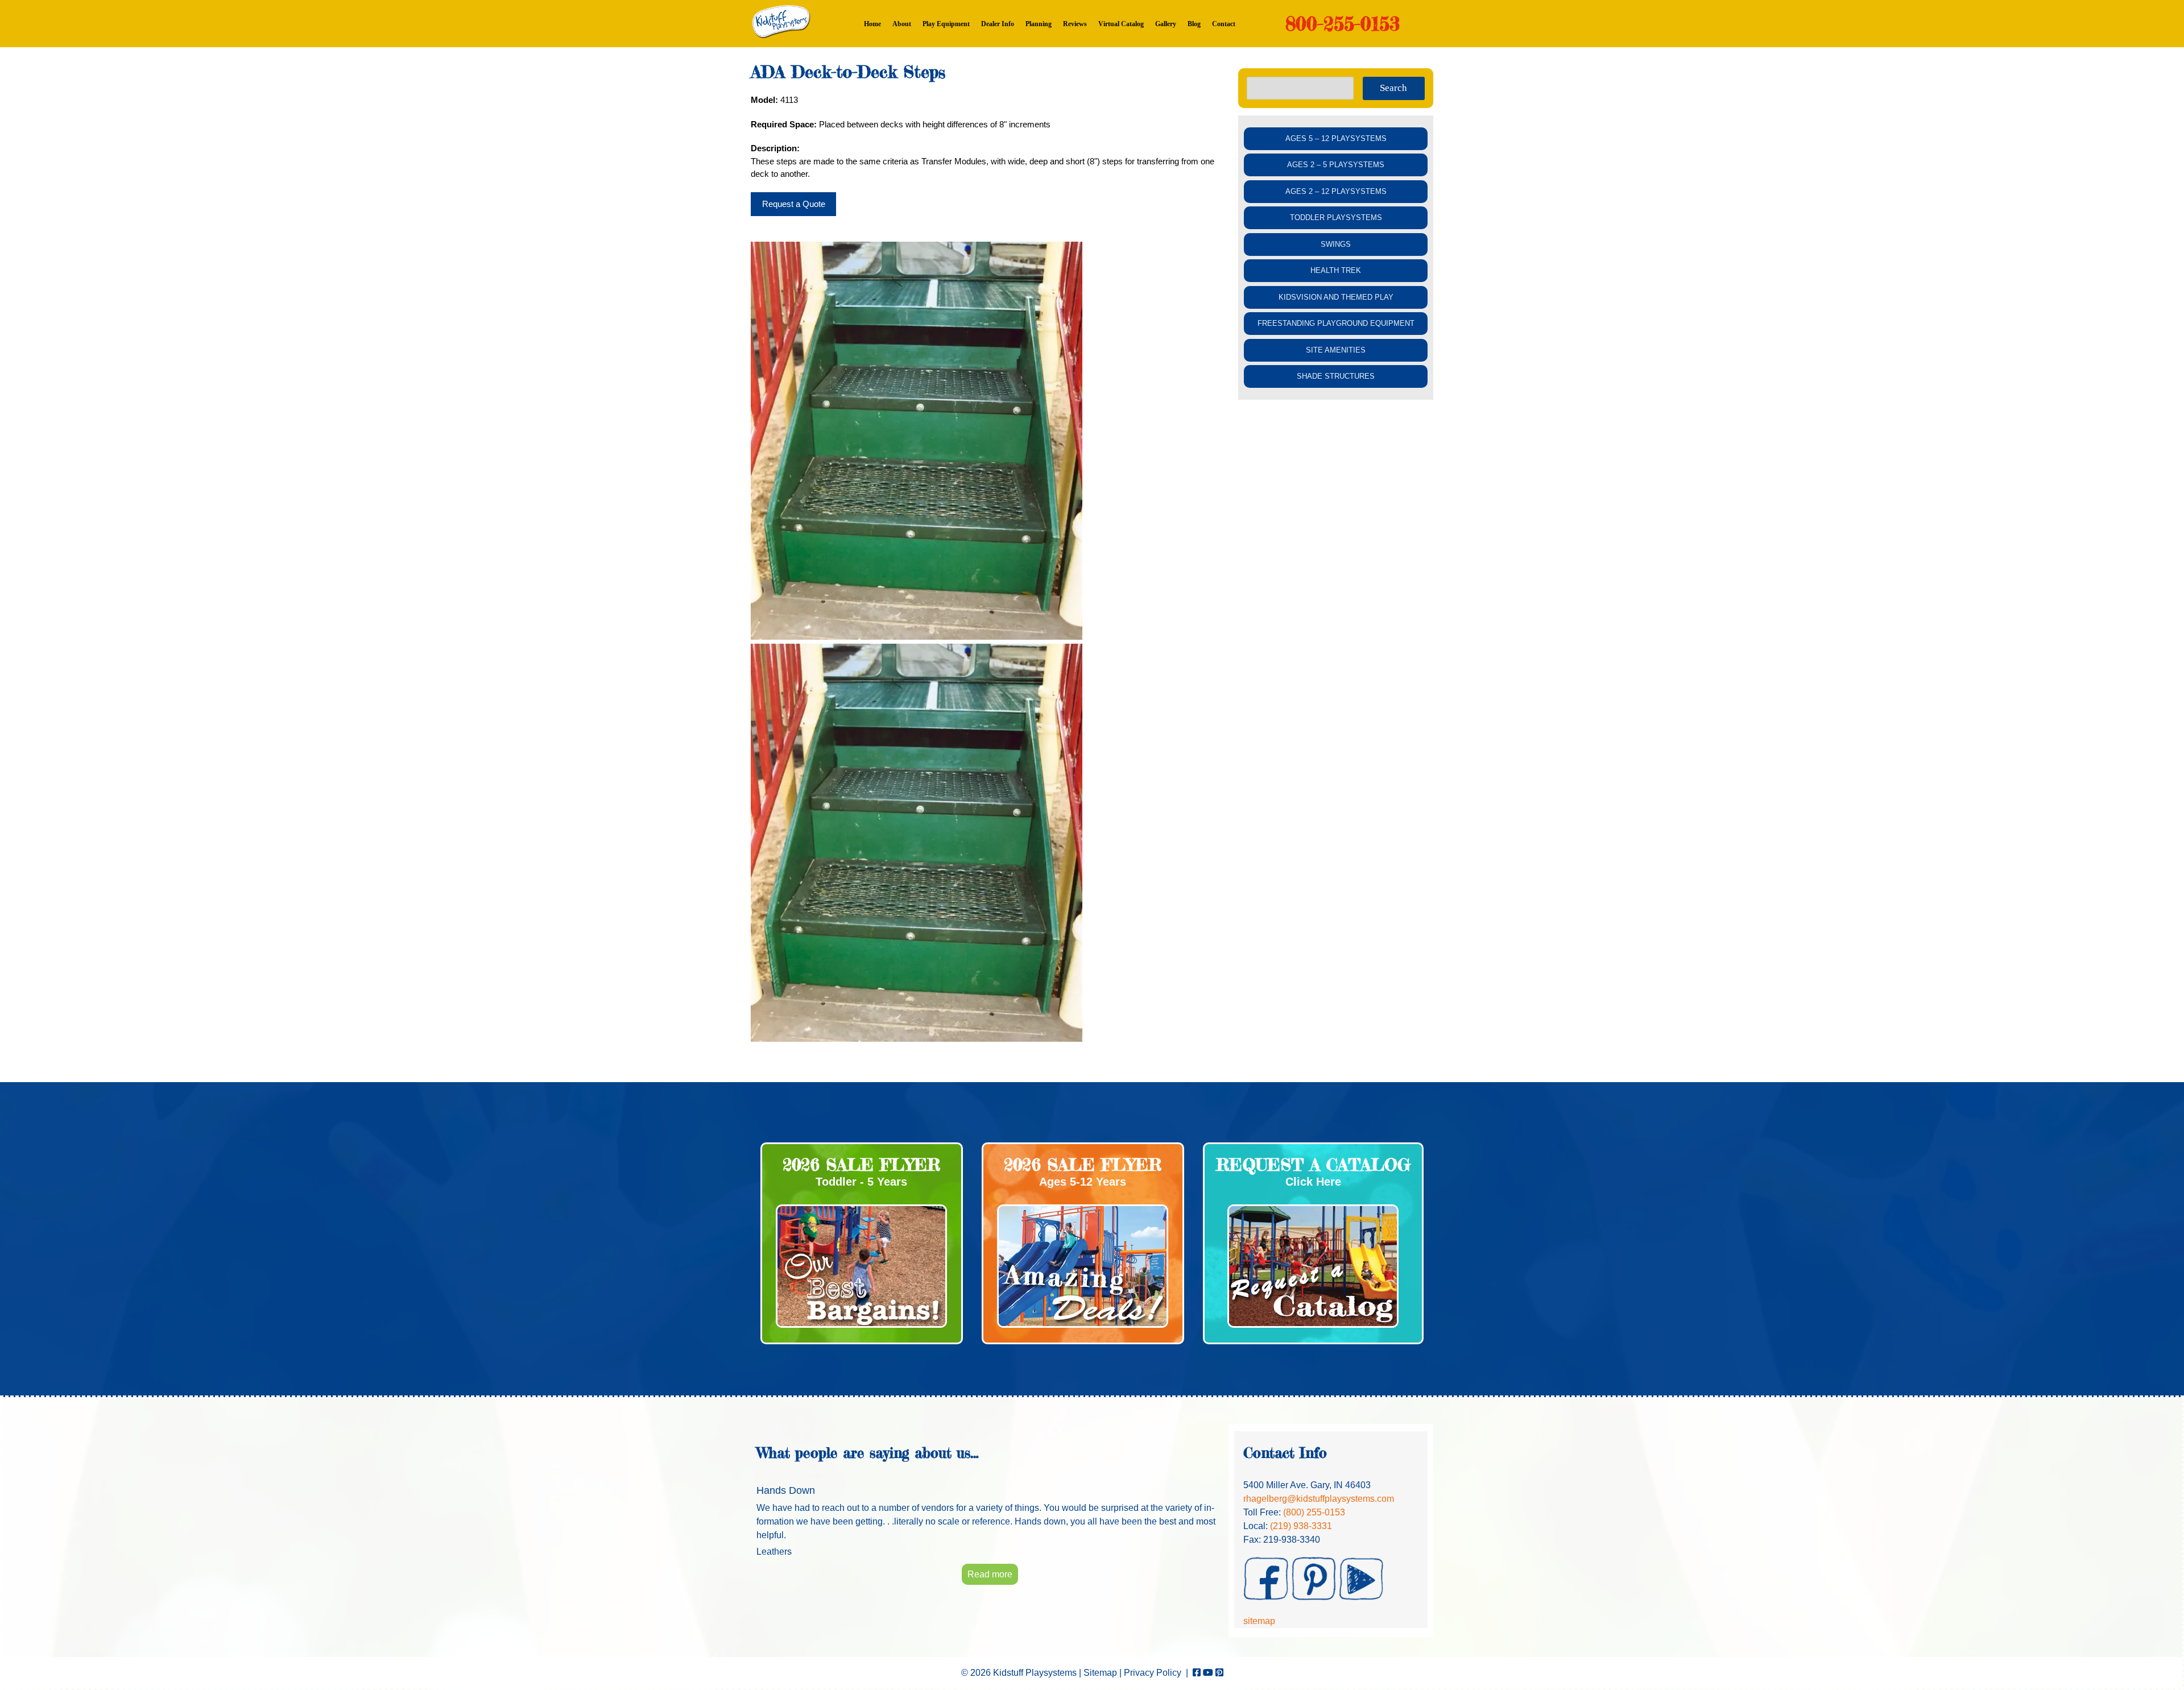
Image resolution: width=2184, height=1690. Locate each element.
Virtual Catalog (1121, 24)
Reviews (1075, 24)
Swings (1336, 244)
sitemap (1259, 1621)
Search (1393, 88)
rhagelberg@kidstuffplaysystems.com (1319, 1499)
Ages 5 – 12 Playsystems (1336, 138)
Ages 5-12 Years (1083, 1182)
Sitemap (1100, 1673)
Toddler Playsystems (1336, 218)
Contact (1224, 24)
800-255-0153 (1343, 24)
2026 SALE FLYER (862, 1165)
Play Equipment (946, 24)
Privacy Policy (1153, 1673)
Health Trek (1336, 270)
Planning (1039, 24)
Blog (1194, 24)
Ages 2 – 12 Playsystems (1336, 191)
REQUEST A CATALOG (1313, 1165)
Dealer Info (998, 24)
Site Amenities (1336, 350)
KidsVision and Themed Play (1336, 297)
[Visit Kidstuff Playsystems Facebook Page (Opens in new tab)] (1197, 1673)
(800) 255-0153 (1314, 1512)
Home (872, 24)
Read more (990, 1574)
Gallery (1166, 24)
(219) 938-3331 (1301, 1526)
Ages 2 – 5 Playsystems (1336, 165)
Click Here (1313, 1182)
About (902, 24)
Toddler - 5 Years (861, 1182)
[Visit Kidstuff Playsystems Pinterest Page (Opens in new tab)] (1219, 1673)
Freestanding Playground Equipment (1336, 323)
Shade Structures (1336, 376)
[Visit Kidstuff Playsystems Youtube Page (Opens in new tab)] (1208, 1673)
